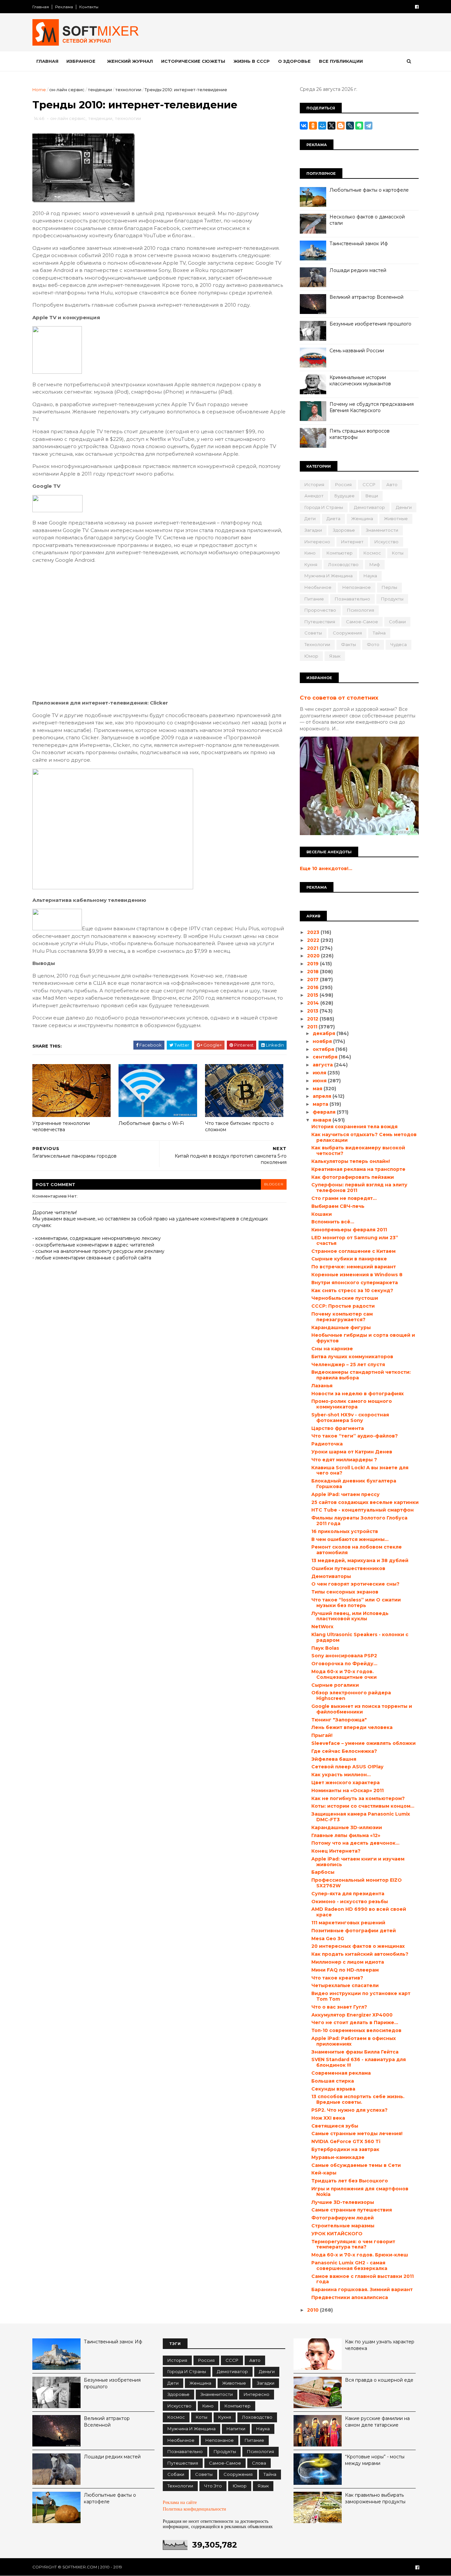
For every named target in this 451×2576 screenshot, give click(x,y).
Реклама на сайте (180, 2502)
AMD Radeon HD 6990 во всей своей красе (359, 1912)
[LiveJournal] (350, 126)
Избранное (81, 61)
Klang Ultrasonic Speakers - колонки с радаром (360, 1637)
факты (348, 644)
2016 (313, 987)
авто (392, 484)
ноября (323, 1041)
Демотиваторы (331, 1576)
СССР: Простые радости (343, 1306)
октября (324, 1049)
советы (313, 633)
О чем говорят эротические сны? (355, 1584)
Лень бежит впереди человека (352, 1727)
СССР (369, 484)
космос (372, 553)
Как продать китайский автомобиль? (360, 1954)
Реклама (64, 7)
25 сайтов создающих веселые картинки (365, 1502)
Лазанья (322, 1386)
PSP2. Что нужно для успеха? (349, 2110)
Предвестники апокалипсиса (350, 2297)
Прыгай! (322, 1735)
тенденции (100, 90)
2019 (313, 964)
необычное (318, 587)
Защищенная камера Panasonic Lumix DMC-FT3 (361, 1817)
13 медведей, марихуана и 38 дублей (360, 1560)
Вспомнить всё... (333, 1222)
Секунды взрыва (333, 2089)
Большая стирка (333, 2081)
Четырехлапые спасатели (345, 1985)
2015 (313, 995)
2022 (314, 940)
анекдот (314, 496)
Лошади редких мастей (358, 270)
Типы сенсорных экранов (345, 1592)
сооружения (347, 633)
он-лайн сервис (67, 90)
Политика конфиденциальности (194, 2509)
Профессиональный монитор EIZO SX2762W (357, 1883)
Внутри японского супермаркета (355, 1283)
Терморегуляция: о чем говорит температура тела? (353, 2244)
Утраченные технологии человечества (61, 1126)
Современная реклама (341, 2073)
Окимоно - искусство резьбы (350, 1902)
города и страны (324, 507)
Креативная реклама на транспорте (358, 1169)
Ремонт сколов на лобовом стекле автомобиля (357, 1550)
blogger (274, 1184)
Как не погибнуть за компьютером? (358, 1798)
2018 (313, 972)
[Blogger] (341, 126)
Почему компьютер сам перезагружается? (342, 1317)
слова (259, 2463)
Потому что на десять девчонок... (355, 1843)
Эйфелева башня (334, 1759)
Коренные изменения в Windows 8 (357, 1275)
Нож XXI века (328, 2118)
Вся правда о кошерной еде (379, 2380)
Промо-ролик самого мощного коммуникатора (352, 1404)
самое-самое (362, 622)
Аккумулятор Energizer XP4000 (352, 2015)
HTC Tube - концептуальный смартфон (363, 1510)
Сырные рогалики (335, 1685)
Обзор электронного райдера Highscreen (351, 1695)
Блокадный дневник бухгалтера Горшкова (354, 1484)
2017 (313, 980)
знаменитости (382, 530)
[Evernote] (359, 126)
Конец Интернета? (336, 1851)
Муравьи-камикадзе (338, 2157)
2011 (313, 1027)
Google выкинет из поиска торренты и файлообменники (362, 1709)
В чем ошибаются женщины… (350, 1539)
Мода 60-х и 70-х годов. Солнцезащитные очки (344, 1674)
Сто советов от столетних (339, 698)
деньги (404, 507)
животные (396, 519)
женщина (362, 519)
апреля (323, 1096)
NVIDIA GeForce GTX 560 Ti (346, 2141)
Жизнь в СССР (252, 61)
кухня (311, 564)
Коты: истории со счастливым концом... (363, 1806)
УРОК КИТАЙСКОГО (337, 2234)
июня (320, 1081)
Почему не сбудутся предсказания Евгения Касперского (372, 407)
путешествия (320, 622)
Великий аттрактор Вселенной (366, 297)
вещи (372, 496)
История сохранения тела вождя (354, 1127)
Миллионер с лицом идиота (348, 1962)
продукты (392, 599)
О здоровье (294, 61)
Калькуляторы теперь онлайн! (351, 1161)
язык (335, 656)
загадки (313, 530)
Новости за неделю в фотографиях (358, 1394)
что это (213, 2486)
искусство (386, 542)
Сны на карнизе (332, 1349)
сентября (326, 1057)
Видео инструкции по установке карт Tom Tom (361, 1996)
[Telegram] (368, 126)
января (323, 1120)
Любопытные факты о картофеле (369, 190)
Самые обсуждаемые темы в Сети (356, 2165)
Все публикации (341, 61)
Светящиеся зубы (335, 2126)
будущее (345, 496)
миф (375, 564)
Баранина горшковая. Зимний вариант (362, 2289)
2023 (314, 932)
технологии (128, 90)
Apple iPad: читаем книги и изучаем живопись (358, 1862)
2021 (313, 948)
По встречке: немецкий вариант (354, 1267)
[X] (331, 126)
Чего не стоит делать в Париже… (355, 2022)
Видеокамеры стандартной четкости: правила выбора (361, 1375)
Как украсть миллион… (341, 1775)
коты (398, 553)
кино (310, 553)
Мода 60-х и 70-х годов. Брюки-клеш (360, 2255)
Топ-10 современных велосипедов (356, 2030)
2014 (314, 1003)
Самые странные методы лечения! (357, 2134)
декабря (325, 1033)
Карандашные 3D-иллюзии (347, 1827)
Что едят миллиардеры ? (344, 1460)
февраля (325, 1112)
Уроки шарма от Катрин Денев (352, 1452)
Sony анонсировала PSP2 (344, 1656)
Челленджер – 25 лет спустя (348, 1365)
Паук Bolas (325, 1648)
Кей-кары (324, 2173)
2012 (313, 1019)
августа (323, 1065)
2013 (313, 1011)
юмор (311, 656)
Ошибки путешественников (348, 1568)
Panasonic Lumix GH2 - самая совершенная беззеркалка (349, 2266)
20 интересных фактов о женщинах (358, 1946)
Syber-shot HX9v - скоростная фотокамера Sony (350, 1418)
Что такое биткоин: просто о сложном (239, 1126)
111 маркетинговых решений (348, 1923)
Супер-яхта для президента (348, 1894)
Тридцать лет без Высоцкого (350, 2181)
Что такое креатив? (337, 1978)
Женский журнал (130, 61)
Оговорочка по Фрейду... (344, 1664)
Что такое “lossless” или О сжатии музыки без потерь (356, 1603)
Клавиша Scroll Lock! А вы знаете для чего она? (360, 1470)
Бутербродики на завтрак (345, 2149)
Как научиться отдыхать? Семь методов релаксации (364, 1137)
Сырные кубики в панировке (349, 1259)
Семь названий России (357, 351)
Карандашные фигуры (341, 1327)
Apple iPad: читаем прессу (346, 1494)
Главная (41, 7)
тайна (379, 633)
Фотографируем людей (343, 2218)
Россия (343, 484)
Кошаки (322, 1214)
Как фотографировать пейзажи (353, 1177)
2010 (313, 2310)
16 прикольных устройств (345, 1531)
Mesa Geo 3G (328, 1939)
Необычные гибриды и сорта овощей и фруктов (363, 1338)
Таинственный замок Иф (359, 244)
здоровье (344, 530)
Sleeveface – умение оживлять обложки (364, 1743)
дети (310, 519)
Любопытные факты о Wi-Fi (151, 1123)
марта (321, 1104)
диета (333, 519)
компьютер (340, 553)
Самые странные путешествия (352, 2210)
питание (314, 599)
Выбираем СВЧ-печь (338, 1206)
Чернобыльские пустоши (345, 1298)
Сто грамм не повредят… (344, 1198)
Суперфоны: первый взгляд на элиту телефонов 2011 (359, 1188)
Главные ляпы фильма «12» (346, 1835)
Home (39, 90)
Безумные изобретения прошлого (370, 324)
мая (318, 1089)
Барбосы (323, 1872)
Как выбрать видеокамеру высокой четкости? (358, 1151)
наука (370, 576)
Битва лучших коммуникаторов (352, 1357)
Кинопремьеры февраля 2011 (349, 1230)
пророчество (320, 610)
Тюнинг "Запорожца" (339, 1720)
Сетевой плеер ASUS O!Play (347, 1767)
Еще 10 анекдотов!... (326, 868)
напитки (236, 2429)
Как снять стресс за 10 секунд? (352, 1290)
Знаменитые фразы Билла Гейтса (355, 2052)
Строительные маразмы (343, 2226)
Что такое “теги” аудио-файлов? (355, 1436)
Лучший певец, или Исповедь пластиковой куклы (350, 1616)
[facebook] (417, 7)
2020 (314, 956)
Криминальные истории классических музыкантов (360, 381)
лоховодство (343, 564)
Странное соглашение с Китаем (353, 1251)
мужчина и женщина (329, 576)
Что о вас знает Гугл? (339, 2007)
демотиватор (369, 507)
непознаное (357, 587)
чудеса (399, 644)
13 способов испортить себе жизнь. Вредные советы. (358, 2099)
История (314, 484)
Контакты (89, 7)
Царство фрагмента (338, 1428)
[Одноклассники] (313, 126)
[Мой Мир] (322, 126)
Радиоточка (327, 1444)
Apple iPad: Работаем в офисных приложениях (354, 2041)
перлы (389, 587)
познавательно (352, 599)
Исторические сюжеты (193, 61)
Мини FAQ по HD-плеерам (345, 1970)
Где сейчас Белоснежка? (344, 1751)
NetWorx (322, 1627)
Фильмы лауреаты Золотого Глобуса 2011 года (359, 1521)
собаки (397, 622)
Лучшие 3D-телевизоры (343, 2202)
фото (373, 644)
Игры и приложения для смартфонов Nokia (360, 2192)
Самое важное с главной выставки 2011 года (363, 2279)
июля (320, 1073)
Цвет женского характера (346, 1783)
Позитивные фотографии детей (354, 1931)
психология (361, 610)
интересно (317, 542)
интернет (352, 542)
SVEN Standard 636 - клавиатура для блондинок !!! (359, 2062)
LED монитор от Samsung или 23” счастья (355, 1240)
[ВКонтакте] (304, 126)
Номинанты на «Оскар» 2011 (347, 1790)
